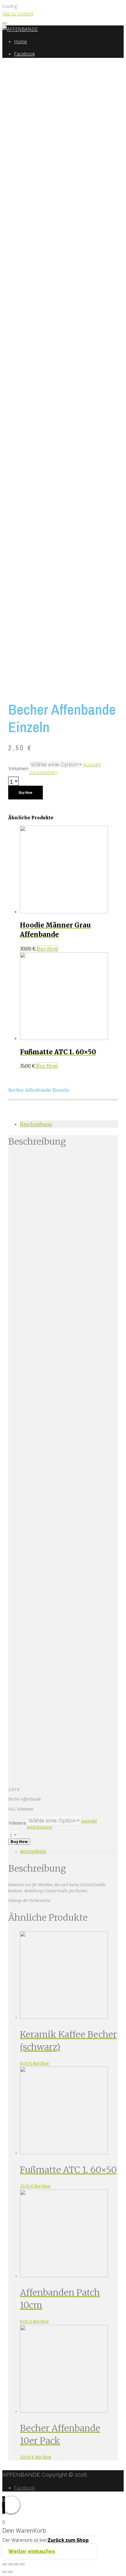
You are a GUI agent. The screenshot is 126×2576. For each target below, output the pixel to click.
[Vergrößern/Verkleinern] (22, 2564)
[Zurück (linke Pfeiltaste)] (5, 2572)
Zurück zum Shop (68, 2540)
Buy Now (25, 793)
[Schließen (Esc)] (5, 2564)
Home (21, 42)
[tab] (69, 1124)
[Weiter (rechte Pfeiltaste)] (11, 2572)
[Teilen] (11, 2564)
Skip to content (18, 14)
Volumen (18, 768)
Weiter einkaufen (31, 2551)
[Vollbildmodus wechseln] (16, 2564)
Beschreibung (36, 1124)
